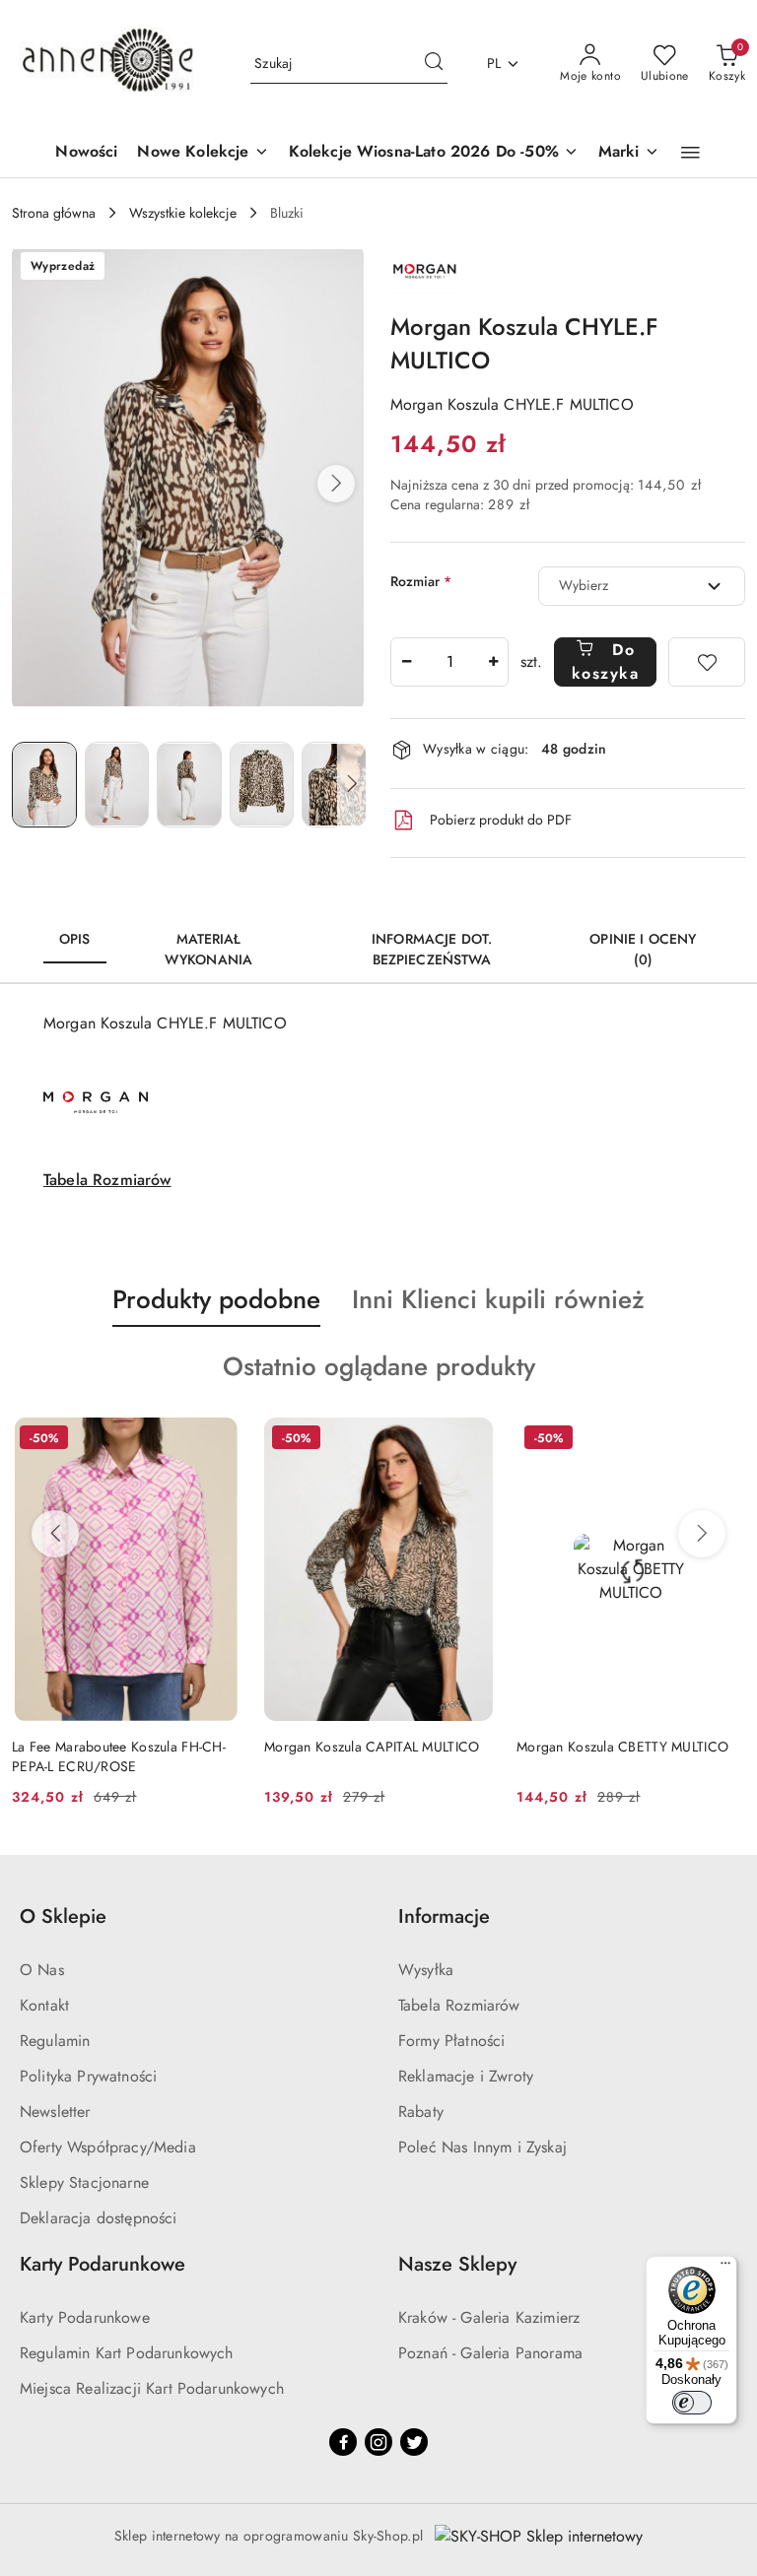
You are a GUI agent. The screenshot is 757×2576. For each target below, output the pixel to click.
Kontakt (44, 2005)
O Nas (42, 1970)
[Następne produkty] (702, 1534)
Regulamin (55, 2041)
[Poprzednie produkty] (55, 1534)
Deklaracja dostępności (99, 2218)
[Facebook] (343, 2442)
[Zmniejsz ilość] (406, 662)
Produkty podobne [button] (216, 1299)
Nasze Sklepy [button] (457, 2264)
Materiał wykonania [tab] (208, 949)
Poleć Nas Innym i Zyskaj (482, 2147)
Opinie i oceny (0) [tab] (643, 949)
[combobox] (642, 586)
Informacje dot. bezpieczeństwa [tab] (432, 949)
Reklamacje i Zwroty (466, 2076)
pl (494, 63)
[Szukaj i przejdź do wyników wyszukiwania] (434, 64)
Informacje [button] (444, 1916)
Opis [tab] (75, 939)
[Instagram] (378, 2442)
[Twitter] (414, 2442)
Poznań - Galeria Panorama (490, 2353)
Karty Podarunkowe (85, 2317)
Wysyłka (426, 1970)
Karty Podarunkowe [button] (103, 2264)
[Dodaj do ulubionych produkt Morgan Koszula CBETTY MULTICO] (723, 1440)
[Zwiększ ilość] (493, 662)
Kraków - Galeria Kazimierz (489, 2317)
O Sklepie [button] (63, 1916)
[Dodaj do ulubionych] (707, 662)
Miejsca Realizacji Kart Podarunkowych (152, 2388)
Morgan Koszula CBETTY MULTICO (622, 1747)
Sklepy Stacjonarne (84, 2182)
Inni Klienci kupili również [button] (498, 1299)
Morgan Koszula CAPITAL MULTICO (372, 1747)
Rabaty (421, 2112)
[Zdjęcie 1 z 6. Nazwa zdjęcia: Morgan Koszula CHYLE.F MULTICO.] (44, 785)
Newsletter (55, 2112)
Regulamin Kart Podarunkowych (126, 2353)
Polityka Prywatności (88, 2076)
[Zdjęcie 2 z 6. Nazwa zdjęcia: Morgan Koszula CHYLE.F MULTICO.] (117, 785)
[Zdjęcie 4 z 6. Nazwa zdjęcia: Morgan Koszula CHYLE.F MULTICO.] (262, 785)
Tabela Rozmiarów (107, 1180)
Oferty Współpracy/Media (108, 2147)
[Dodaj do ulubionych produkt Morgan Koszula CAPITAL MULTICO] (470, 1440)
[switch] (692, 2403)
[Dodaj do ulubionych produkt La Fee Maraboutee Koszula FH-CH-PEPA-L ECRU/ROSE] (218, 1440)
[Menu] (725, 2268)
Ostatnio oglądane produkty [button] (379, 1366)
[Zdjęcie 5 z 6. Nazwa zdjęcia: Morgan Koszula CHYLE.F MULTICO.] (334, 785)
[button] (690, 153)
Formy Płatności (451, 2041)
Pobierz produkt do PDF (501, 820)
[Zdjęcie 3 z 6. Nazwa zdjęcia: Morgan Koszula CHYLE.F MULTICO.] (189, 785)
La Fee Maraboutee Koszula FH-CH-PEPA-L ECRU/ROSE (119, 1756)
